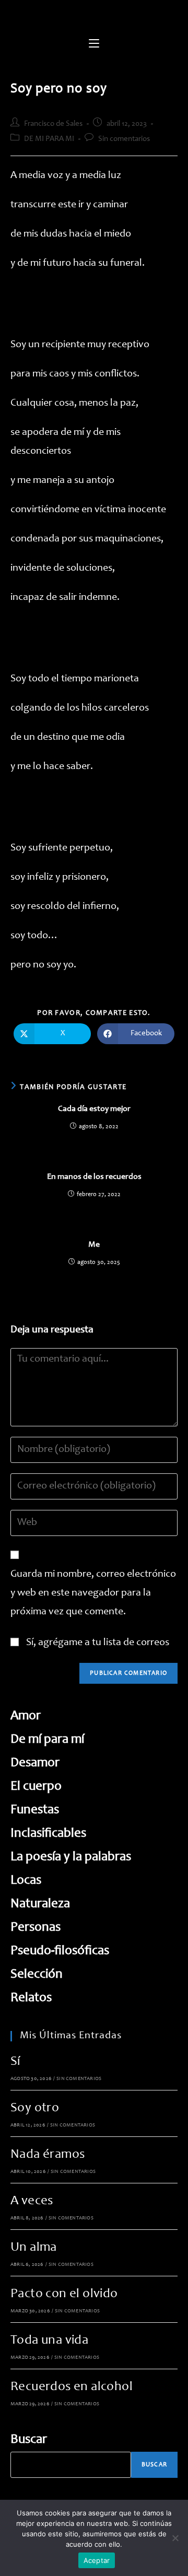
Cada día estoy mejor (94, 1109)
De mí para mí (47, 1740)
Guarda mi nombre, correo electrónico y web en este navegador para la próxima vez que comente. (93, 1593)
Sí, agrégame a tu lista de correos (97, 1643)
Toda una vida (49, 2341)
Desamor (35, 1763)
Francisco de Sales (53, 124)
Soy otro (35, 2108)
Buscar (29, 2440)
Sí (15, 2062)
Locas (26, 1881)
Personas (36, 1928)
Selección (37, 1975)
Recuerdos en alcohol (72, 2387)
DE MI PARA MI (49, 139)
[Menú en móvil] (94, 44)
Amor (26, 1716)
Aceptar (97, 2560)
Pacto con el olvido (64, 2294)
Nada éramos (48, 2155)
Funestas (35, 1810)
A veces (32, 2201)
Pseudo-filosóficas (60, 1951)
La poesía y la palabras (71, 1857)
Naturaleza (40, 1904)
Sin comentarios (124, 139)
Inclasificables (48, 1834)
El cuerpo (36, 1787)
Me (94, 1245)
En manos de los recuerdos (94, 1177)
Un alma (34, 2248)
